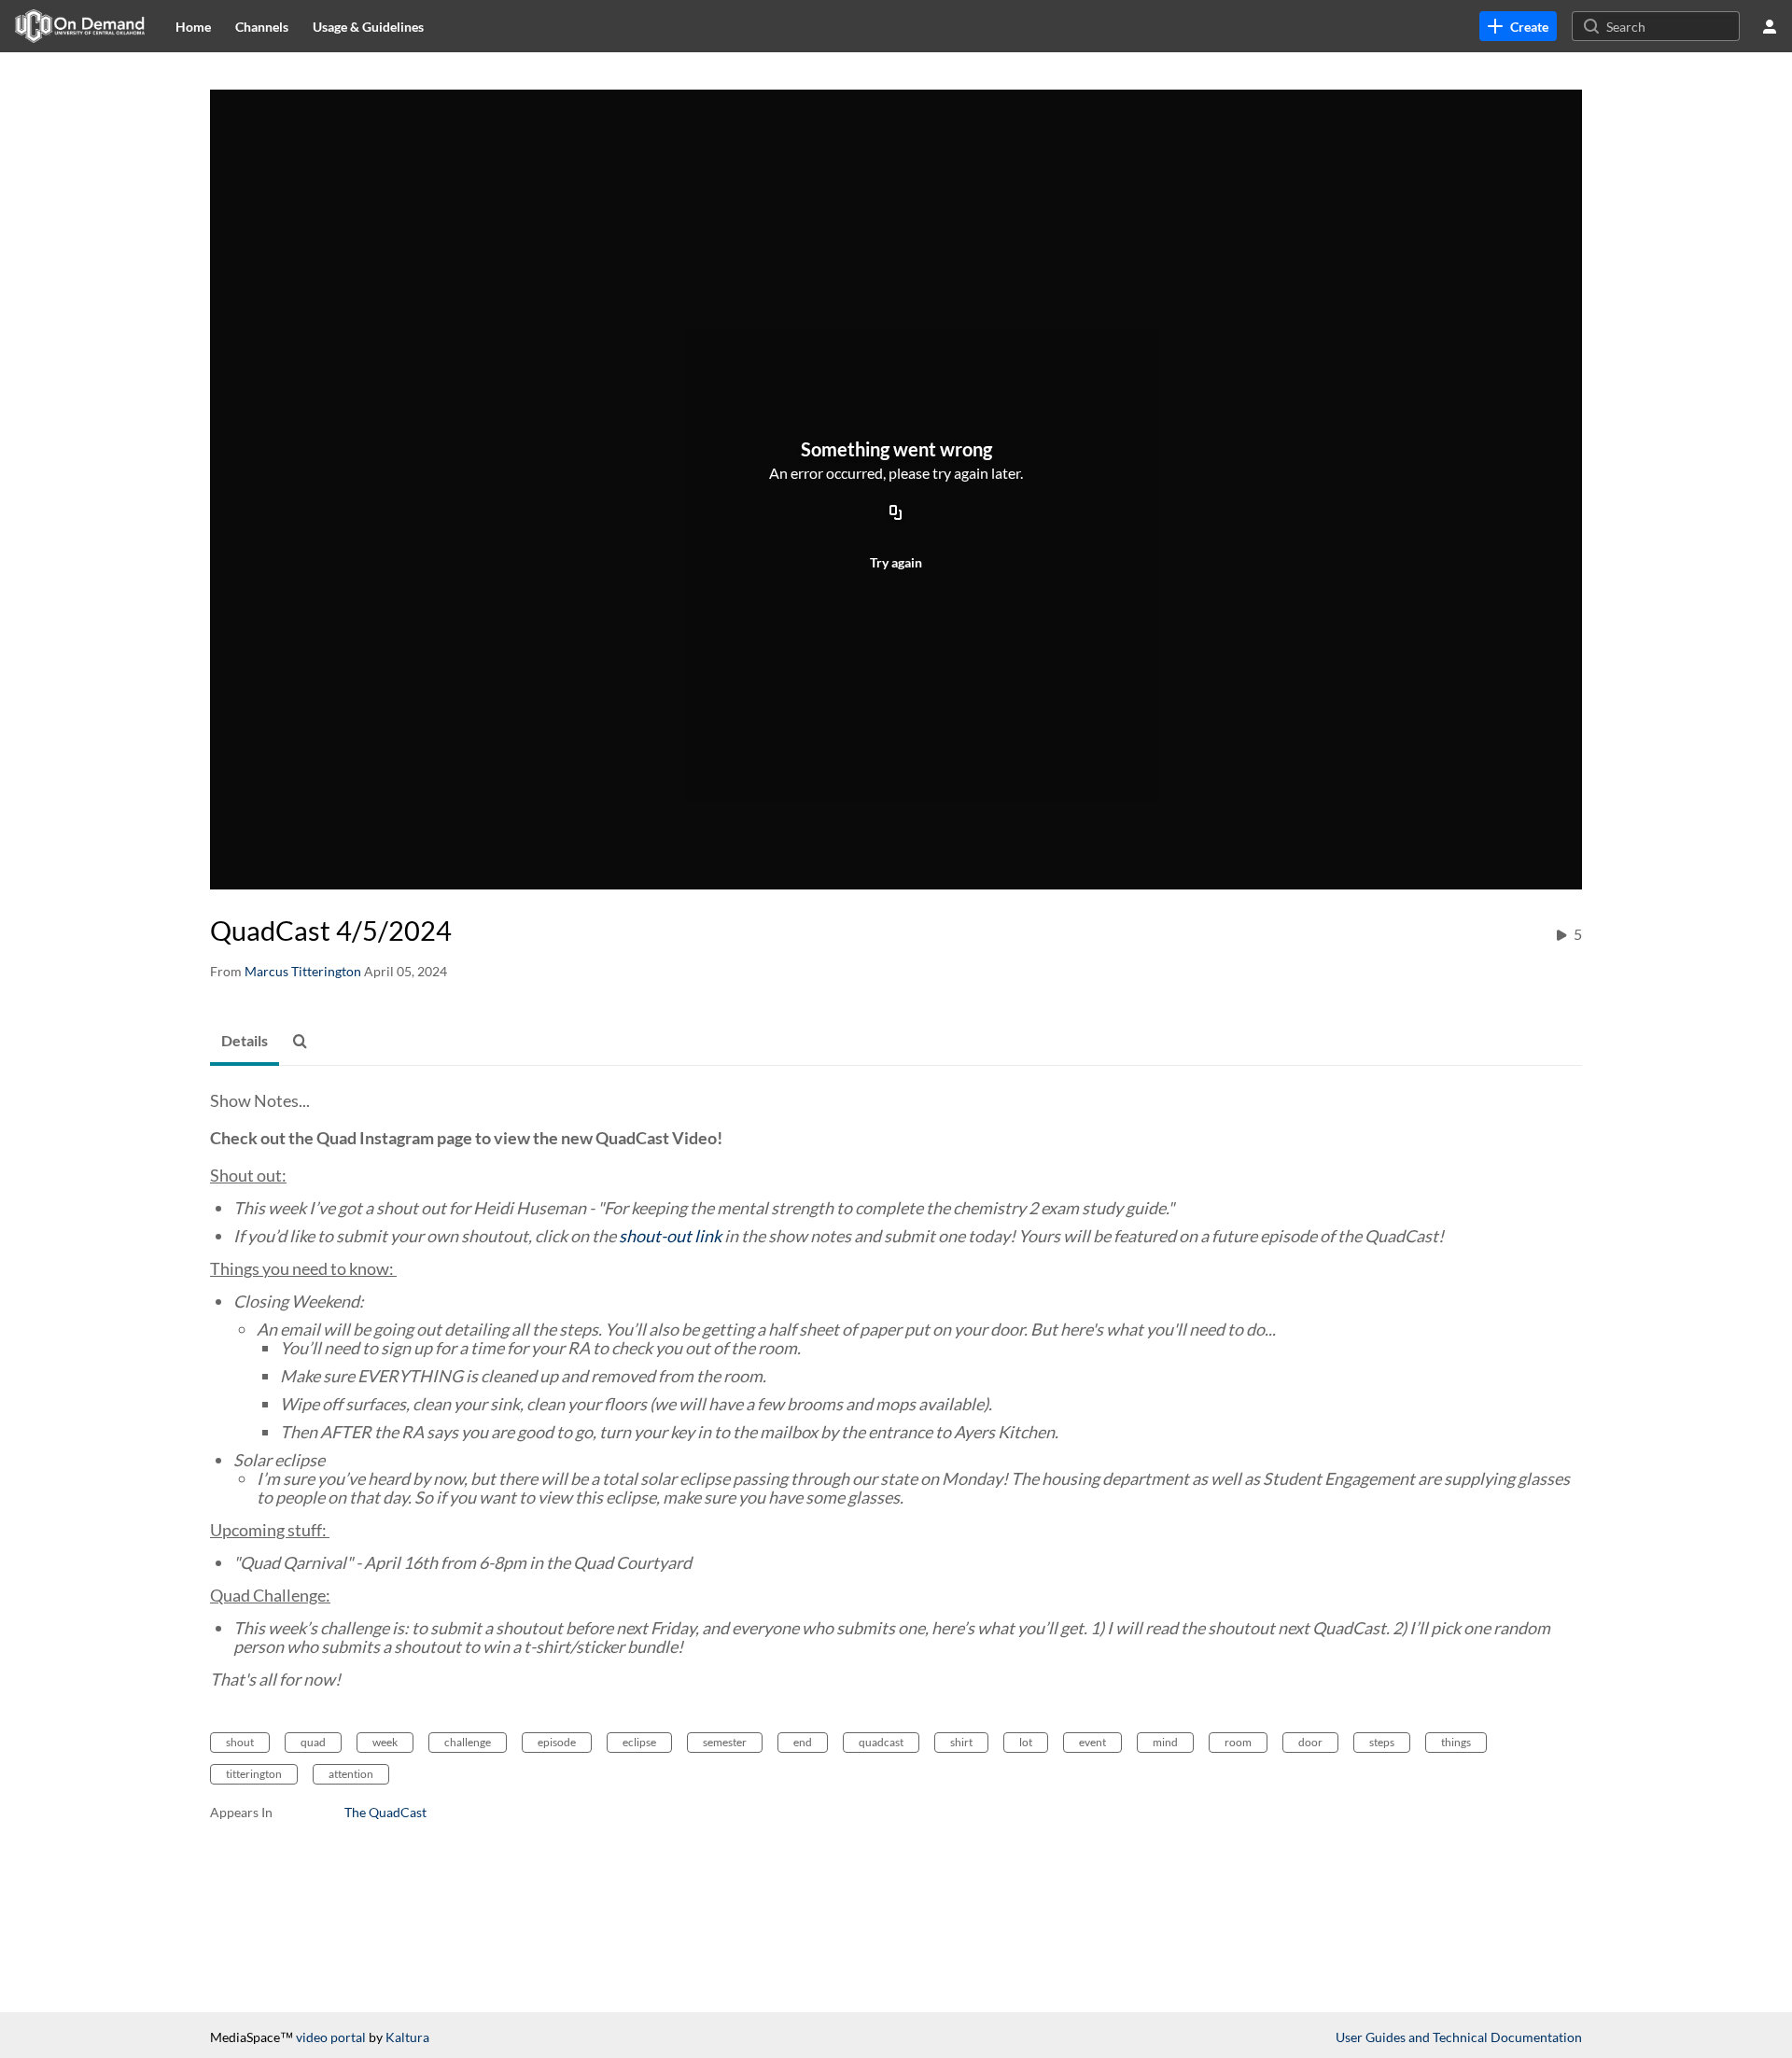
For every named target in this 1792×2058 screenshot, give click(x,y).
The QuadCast (385, 1812)
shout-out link (670, 1236)
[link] (1518, 26)
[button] (305, 1042)
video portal (331, 2037)
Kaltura (407, 2037)
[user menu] (1770, 26)
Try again (896, 562)
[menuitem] (193, 26)
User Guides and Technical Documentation (1459, 2037)
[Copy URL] (896, 513)
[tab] (245, 1042)
